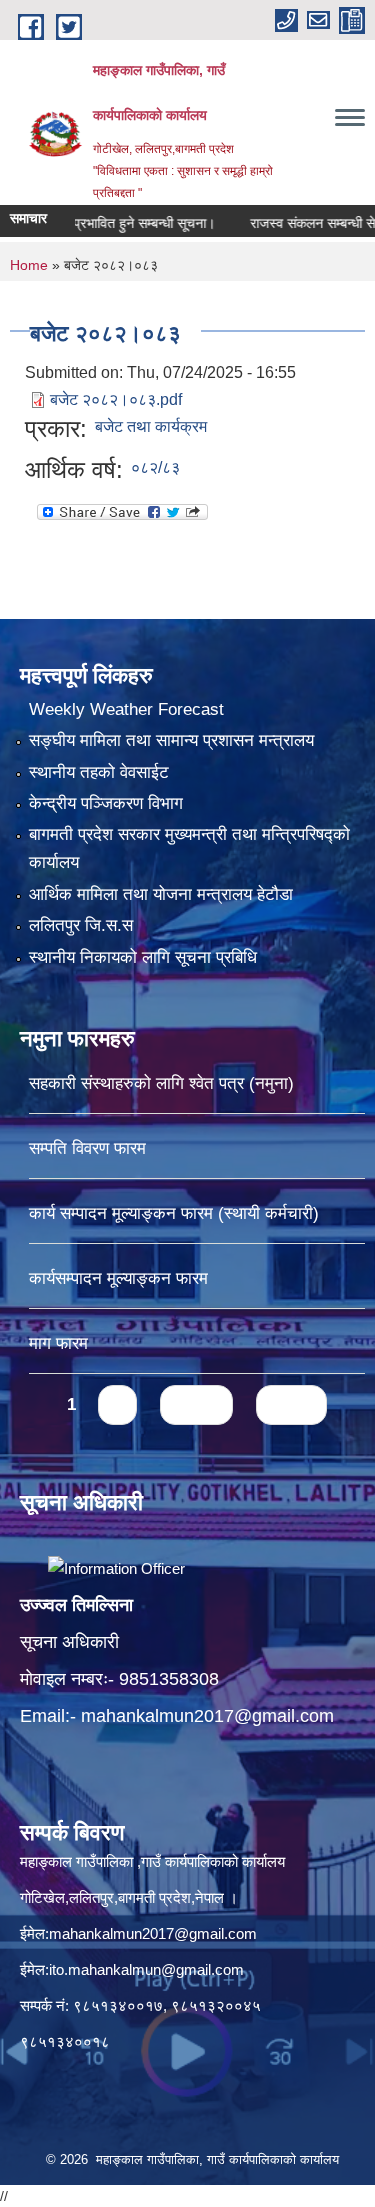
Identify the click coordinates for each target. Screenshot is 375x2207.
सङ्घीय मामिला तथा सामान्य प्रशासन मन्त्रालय (171, 740)
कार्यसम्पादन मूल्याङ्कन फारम (118, 1278)
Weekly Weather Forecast (126, 709)
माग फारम (58, 1343)
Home (29, 265)
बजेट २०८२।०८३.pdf (116, 399)
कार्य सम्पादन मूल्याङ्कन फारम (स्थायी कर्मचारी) (174, 1213)
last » (291, 1404)
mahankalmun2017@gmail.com (207, 1716)
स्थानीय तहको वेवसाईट (99, 772)
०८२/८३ (155, 467)
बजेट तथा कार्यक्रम (151, 426)
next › (196, 1404)
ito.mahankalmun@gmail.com (146, 1969)
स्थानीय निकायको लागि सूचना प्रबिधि (143, 957)
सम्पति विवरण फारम (87, 1148)
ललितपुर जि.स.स (81, 925)
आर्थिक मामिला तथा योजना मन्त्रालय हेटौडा (161, 894)
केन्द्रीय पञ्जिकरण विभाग (106, 803)
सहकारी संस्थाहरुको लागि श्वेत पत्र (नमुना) (161, 1083)
